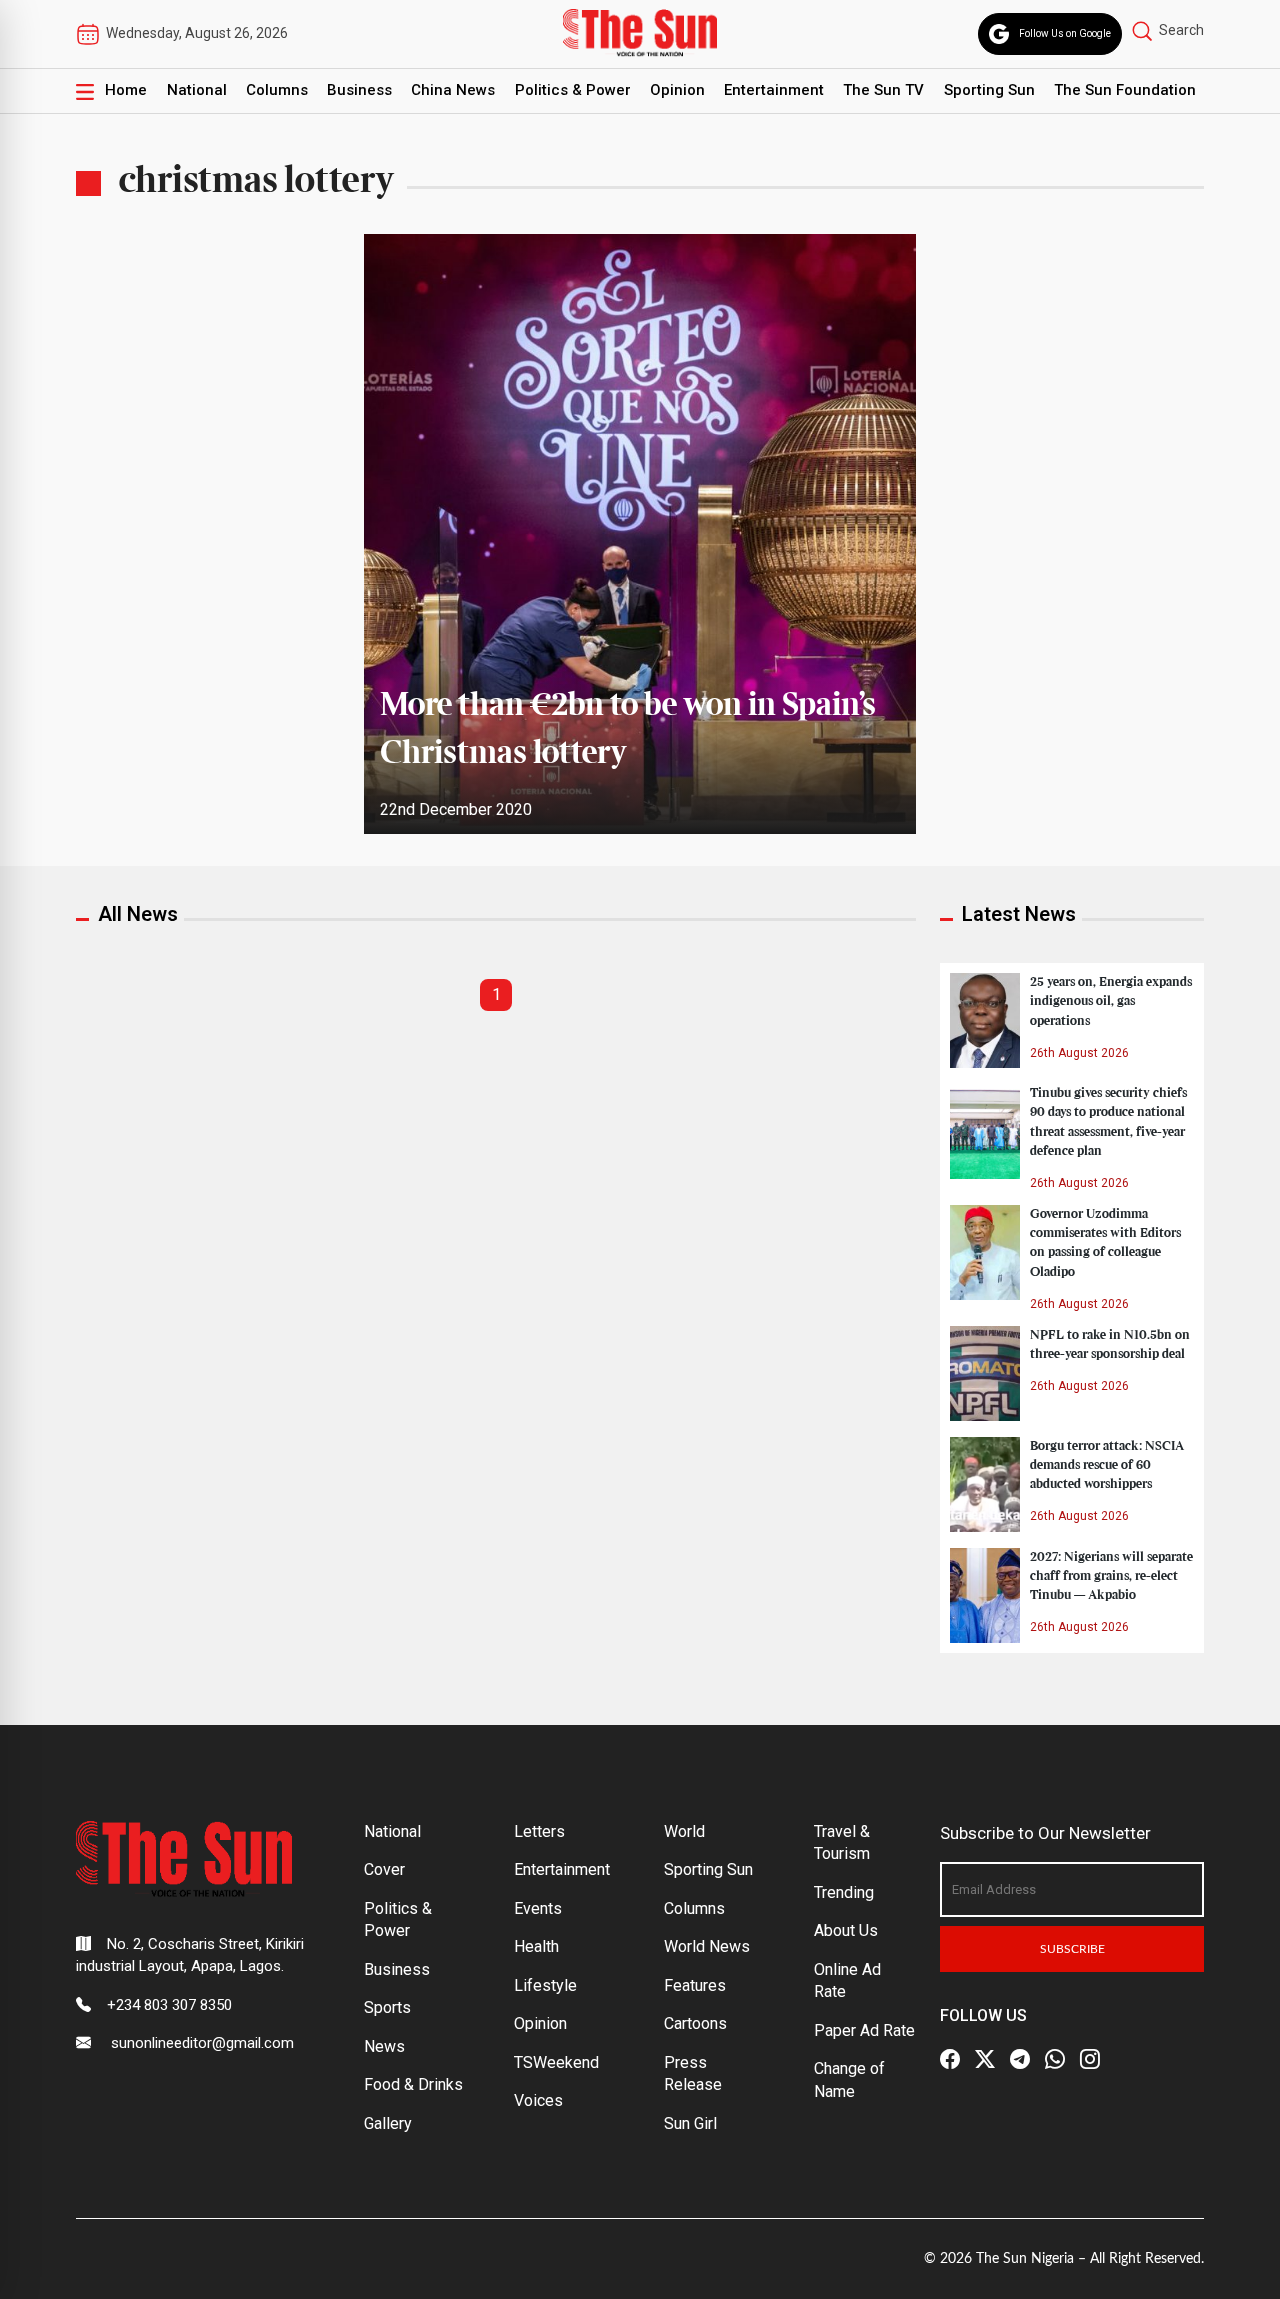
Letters (539, 1831)
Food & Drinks (413, 2084)
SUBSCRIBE (1072, 1949)
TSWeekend (556, 2062)
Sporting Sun (989, 90)
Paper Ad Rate (864, 2030)
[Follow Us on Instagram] (1090, 2059)
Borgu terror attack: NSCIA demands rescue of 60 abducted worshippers (1107, 1465)
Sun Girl (690, 2123)
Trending (844, 1892)
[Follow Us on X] (985, 2059)
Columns (277, 90)
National (197, 90)
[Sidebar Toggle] (85, 91)
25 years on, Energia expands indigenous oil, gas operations (1111, 1001)
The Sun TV (883, 90)
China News (453, 90)
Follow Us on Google (1065, 33)
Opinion (677, 90)
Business (359, 90)
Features (695, 1985)
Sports (387, 2007)
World (684, 1831)
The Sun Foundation (1125, 90)
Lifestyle (545, 1985)
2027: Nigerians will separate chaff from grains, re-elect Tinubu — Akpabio (1111, 1576)
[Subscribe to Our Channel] (1020, 2059)
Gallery (388, 2123)
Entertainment (774, 90)
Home (126, 90)
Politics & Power (573, 90)
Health (536, 1946)
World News (707, 1946)
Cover (384, 1869)
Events (538, 1908)
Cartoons (695, 2023)
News (384, 2046)
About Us (846, 1930)
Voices (538, 2100)
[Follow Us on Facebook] (950, 2059)
